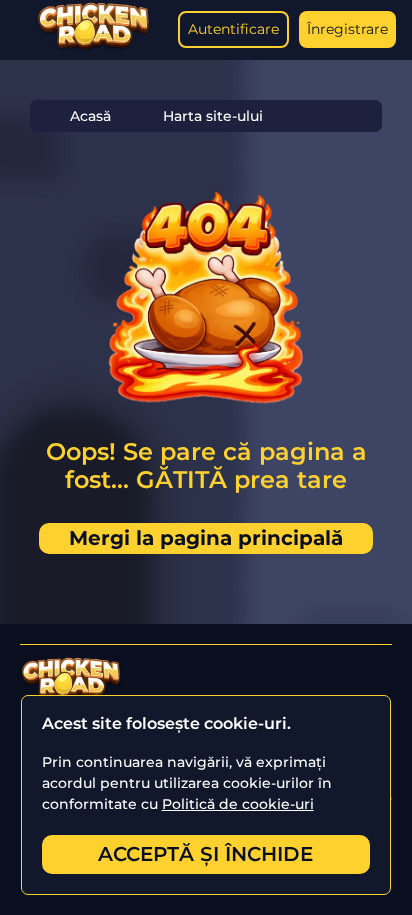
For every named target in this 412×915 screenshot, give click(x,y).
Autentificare (233, 29)
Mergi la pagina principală (206, 538)
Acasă (90, 116)
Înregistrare (347, 29)
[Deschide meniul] (20, 30)
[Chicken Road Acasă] (93, 46)
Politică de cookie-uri (238, 804)
